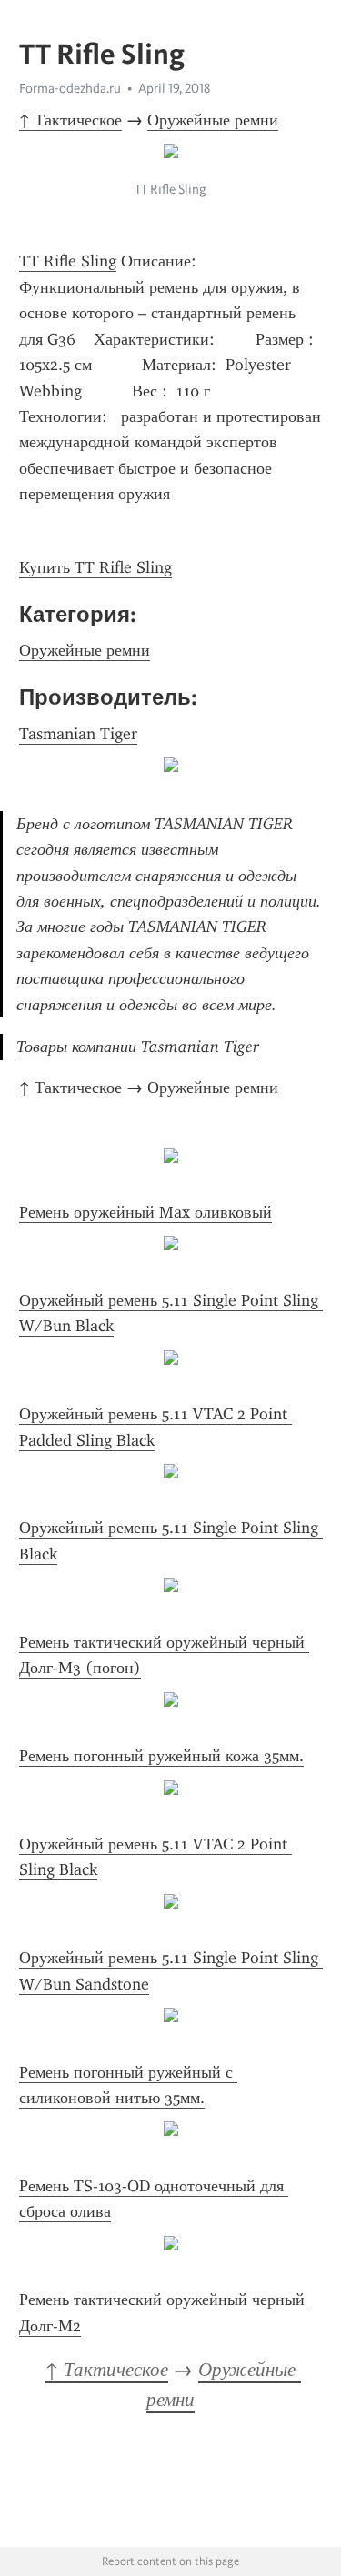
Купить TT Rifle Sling (95, 567)
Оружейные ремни (213, 120)
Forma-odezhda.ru (70, 88)
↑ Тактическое (70, 120)
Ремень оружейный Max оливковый (145, 1212)
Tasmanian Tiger (78, 734)
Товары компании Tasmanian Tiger (138, 1047)
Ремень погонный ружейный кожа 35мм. (161, 1756)
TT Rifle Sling (68, 261)
